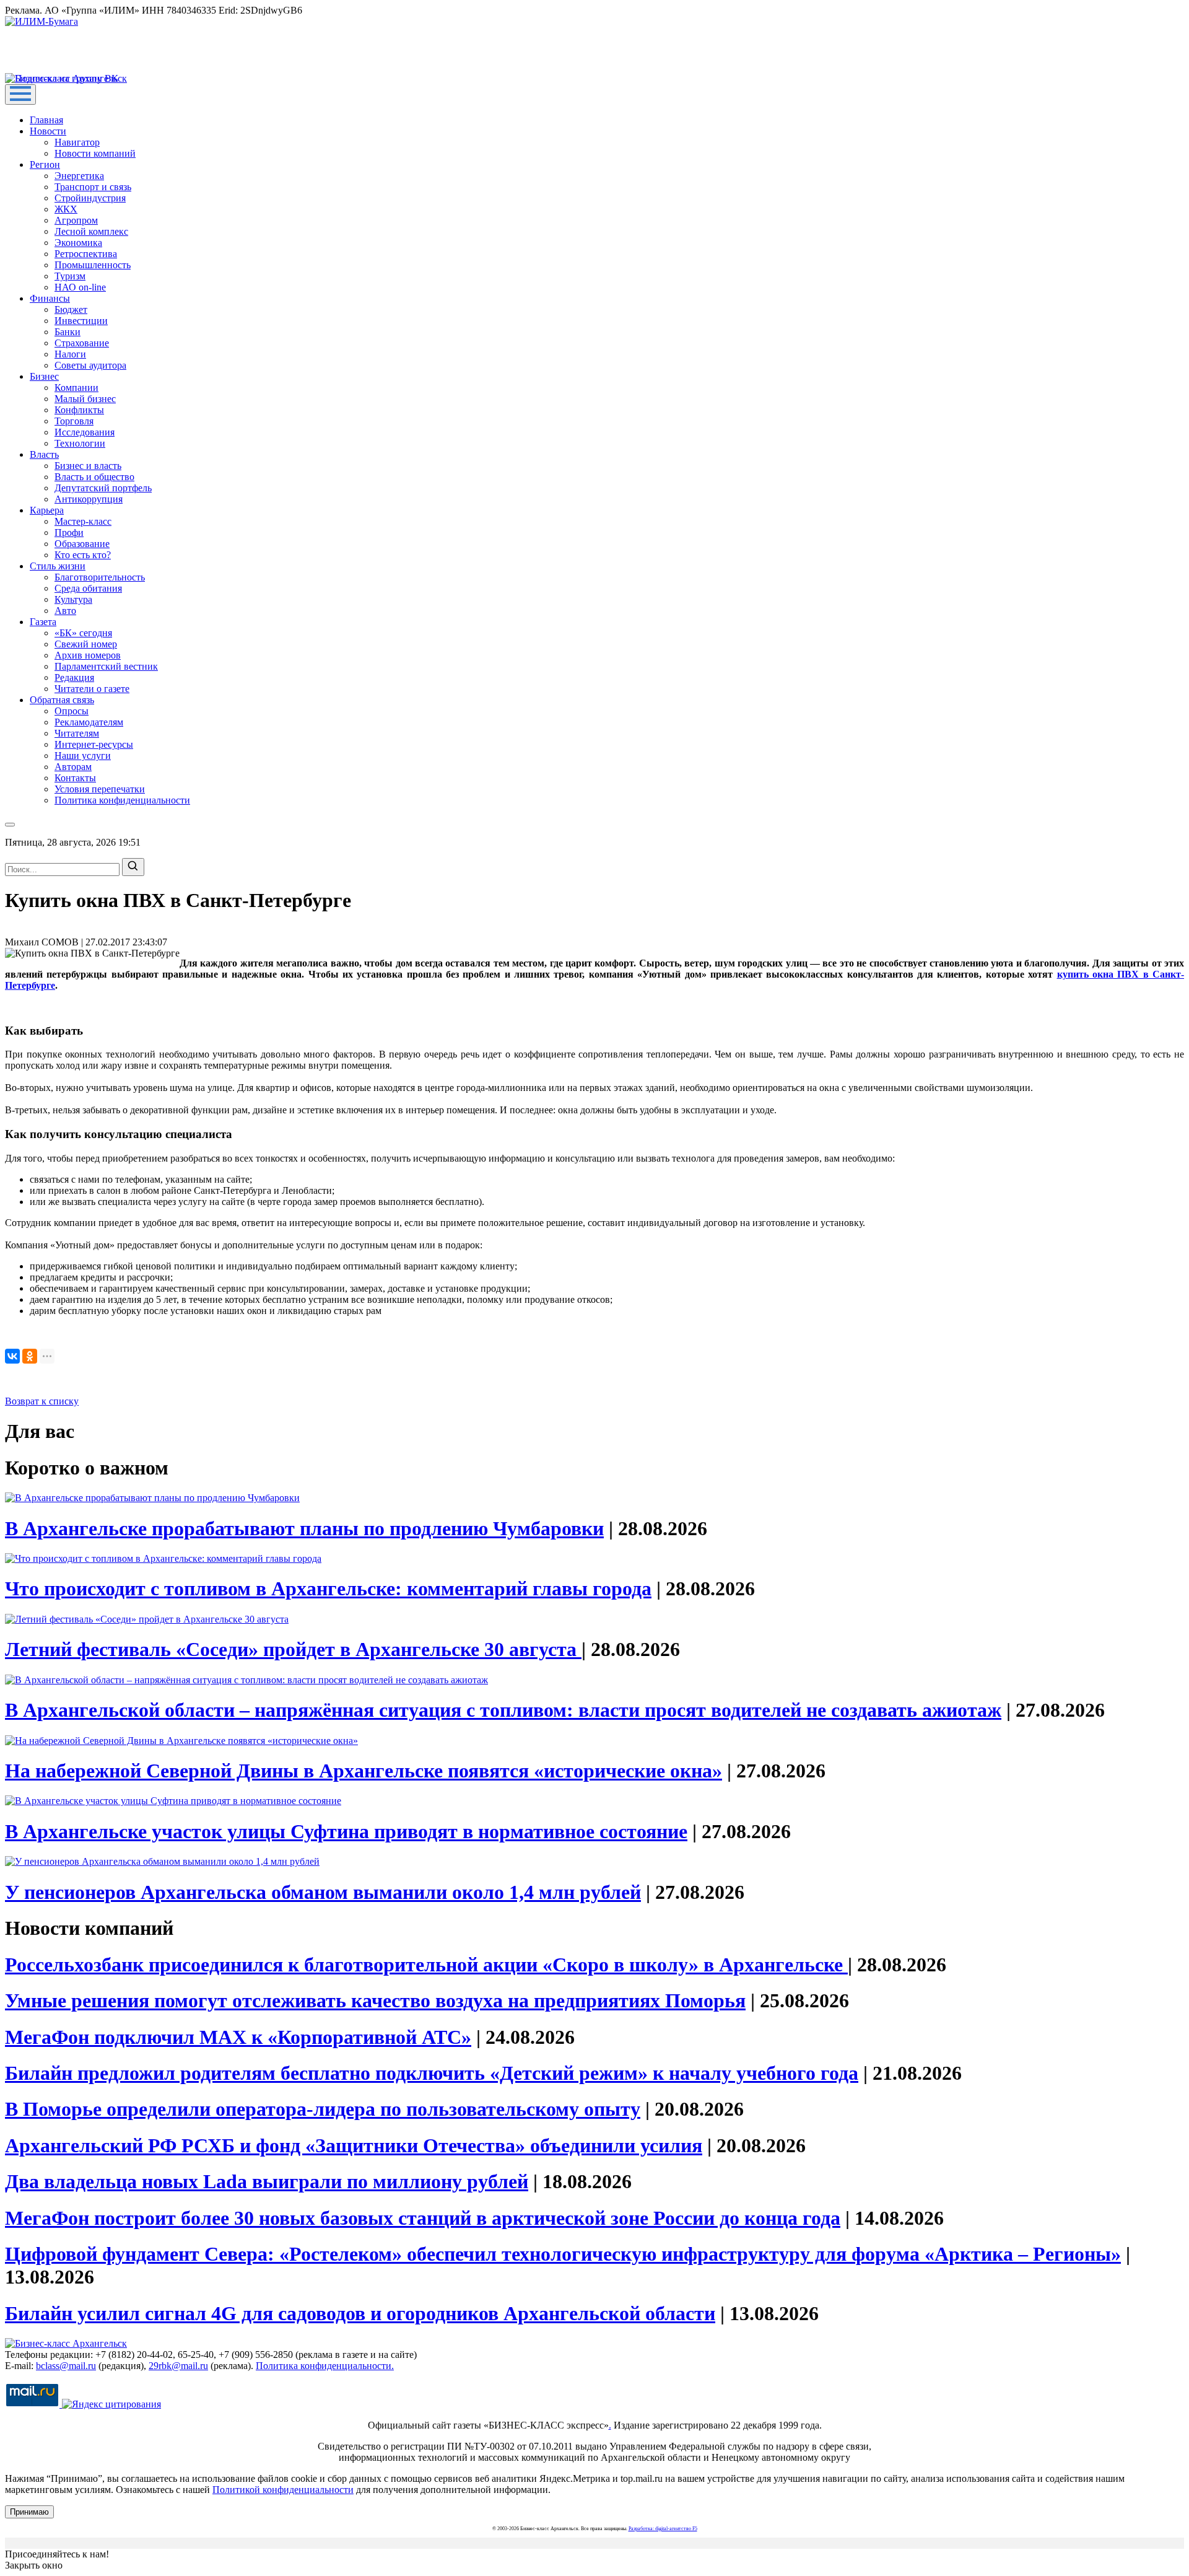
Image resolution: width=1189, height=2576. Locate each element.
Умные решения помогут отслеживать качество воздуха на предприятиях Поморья (375, 2000)
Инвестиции (81, 321)
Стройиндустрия (90, 198)
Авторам (73, 767)
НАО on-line (80, 287)
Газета (43, 622)
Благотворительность (100, 577)
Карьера (47, 510)
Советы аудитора (90, 365)
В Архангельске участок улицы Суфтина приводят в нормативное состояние (346, 1831)
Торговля (74, 421)
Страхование (82, 343)
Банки (68, 332)
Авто (65, 611)
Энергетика (79, 176)
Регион (45, 164)
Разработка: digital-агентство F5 (663, 2529)
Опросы (72, 711)
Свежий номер (86, 644)
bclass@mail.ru (66, 2366)
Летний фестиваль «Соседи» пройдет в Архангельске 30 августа (293, 1649)
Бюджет (71, 309)
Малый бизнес (85, 399)
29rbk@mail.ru (178, 2366)
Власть (44, 454)
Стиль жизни (58, 566)
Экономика (78, 243)
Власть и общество (94, 477)
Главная (46, 120)
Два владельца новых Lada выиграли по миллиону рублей (267, 2181)
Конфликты (79, 410)
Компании (76, 388)
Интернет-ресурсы (94, 744)
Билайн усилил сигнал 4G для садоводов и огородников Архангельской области (360, 2313)
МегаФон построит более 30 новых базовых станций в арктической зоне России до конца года (423, 2218)
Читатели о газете (92, 689)
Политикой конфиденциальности (283, 2490)
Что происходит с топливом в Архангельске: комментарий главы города (328, 1588)
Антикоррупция (89, 499)
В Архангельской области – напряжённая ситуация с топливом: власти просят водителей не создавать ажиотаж (503, 1710)
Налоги (70, 354)
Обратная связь (62, 700)
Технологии (80, 443)
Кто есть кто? (83, 555)
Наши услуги (83, 756)
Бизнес (44, 376)
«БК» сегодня (83, 633)
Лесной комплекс (91, 231)
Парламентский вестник (106, 666)
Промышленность (93, 265)
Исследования (85, 432)
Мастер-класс (83, 521)
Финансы (50, 298)
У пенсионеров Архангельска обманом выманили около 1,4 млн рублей (323, 1892)
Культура (73, 599)
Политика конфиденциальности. (325, 2366)
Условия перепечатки (100, 789)
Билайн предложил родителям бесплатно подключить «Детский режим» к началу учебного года (432, 2073)
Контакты (75, 778)
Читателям (77, 733)
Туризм (70, 276)
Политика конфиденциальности (122, 800)
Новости (48, 131)
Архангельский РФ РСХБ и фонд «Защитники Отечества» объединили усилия (354, 2145)
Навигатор (77, 142)
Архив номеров (88, 655)
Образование (82, 544)
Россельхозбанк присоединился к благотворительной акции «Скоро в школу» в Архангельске (426, 1965)
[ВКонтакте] (12, 1356)
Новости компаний (95, 153)
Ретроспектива (86, 254)
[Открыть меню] (20, 94)
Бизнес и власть (88, 466)
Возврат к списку (42, 1401)
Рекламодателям (89, 722)
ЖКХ (66, 209)
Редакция (74, 677)
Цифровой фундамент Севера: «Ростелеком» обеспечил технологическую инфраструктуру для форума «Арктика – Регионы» (563, 2254)
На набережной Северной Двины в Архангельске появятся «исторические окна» (364, 1771)
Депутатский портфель (103, 488)
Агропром (76, 220)
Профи (69, 532)
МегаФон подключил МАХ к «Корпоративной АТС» (238, 2037)
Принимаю (29, 2512)
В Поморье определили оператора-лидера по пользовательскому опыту (323, 2109)
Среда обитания (88, 588)
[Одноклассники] (30, 1356)
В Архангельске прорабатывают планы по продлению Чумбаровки (304, 1528)
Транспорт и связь (93, 187)
